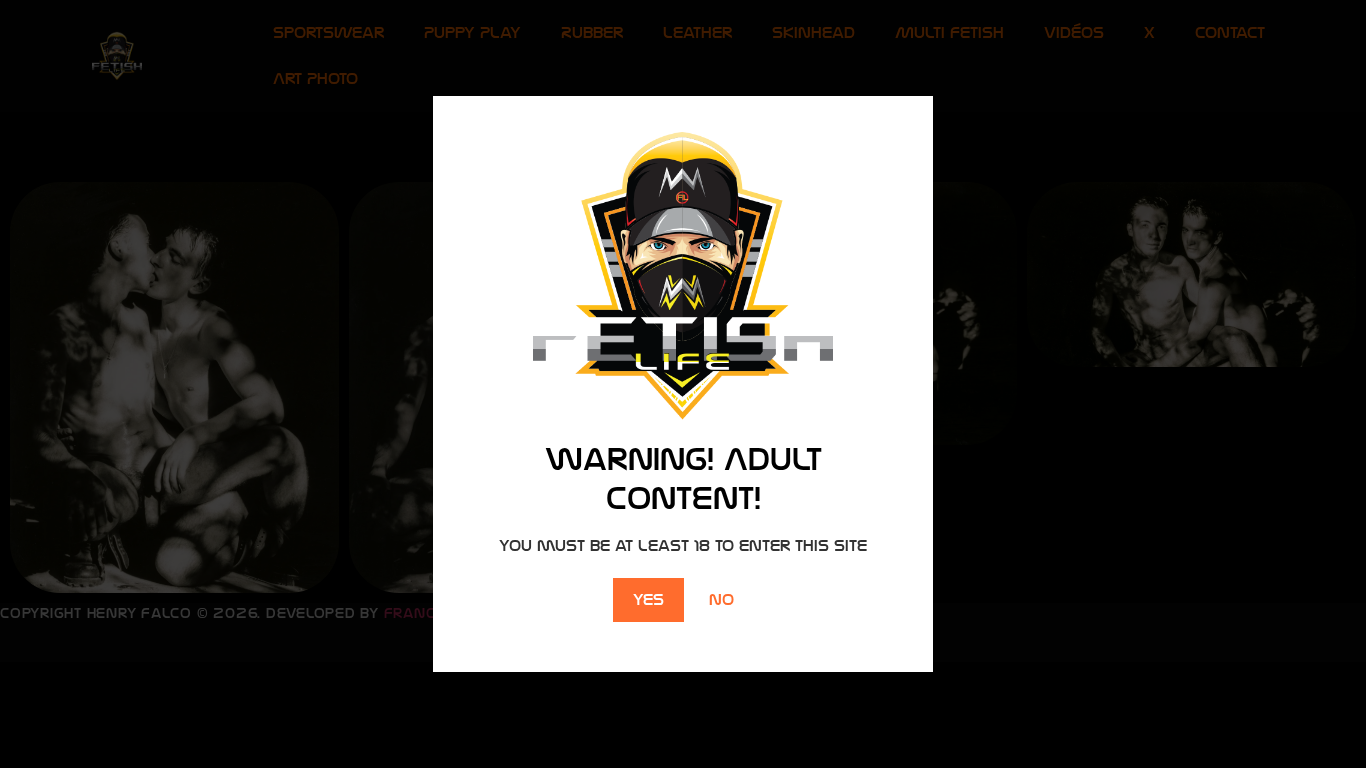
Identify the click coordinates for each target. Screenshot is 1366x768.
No (721, 599)
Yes (648, 599)
